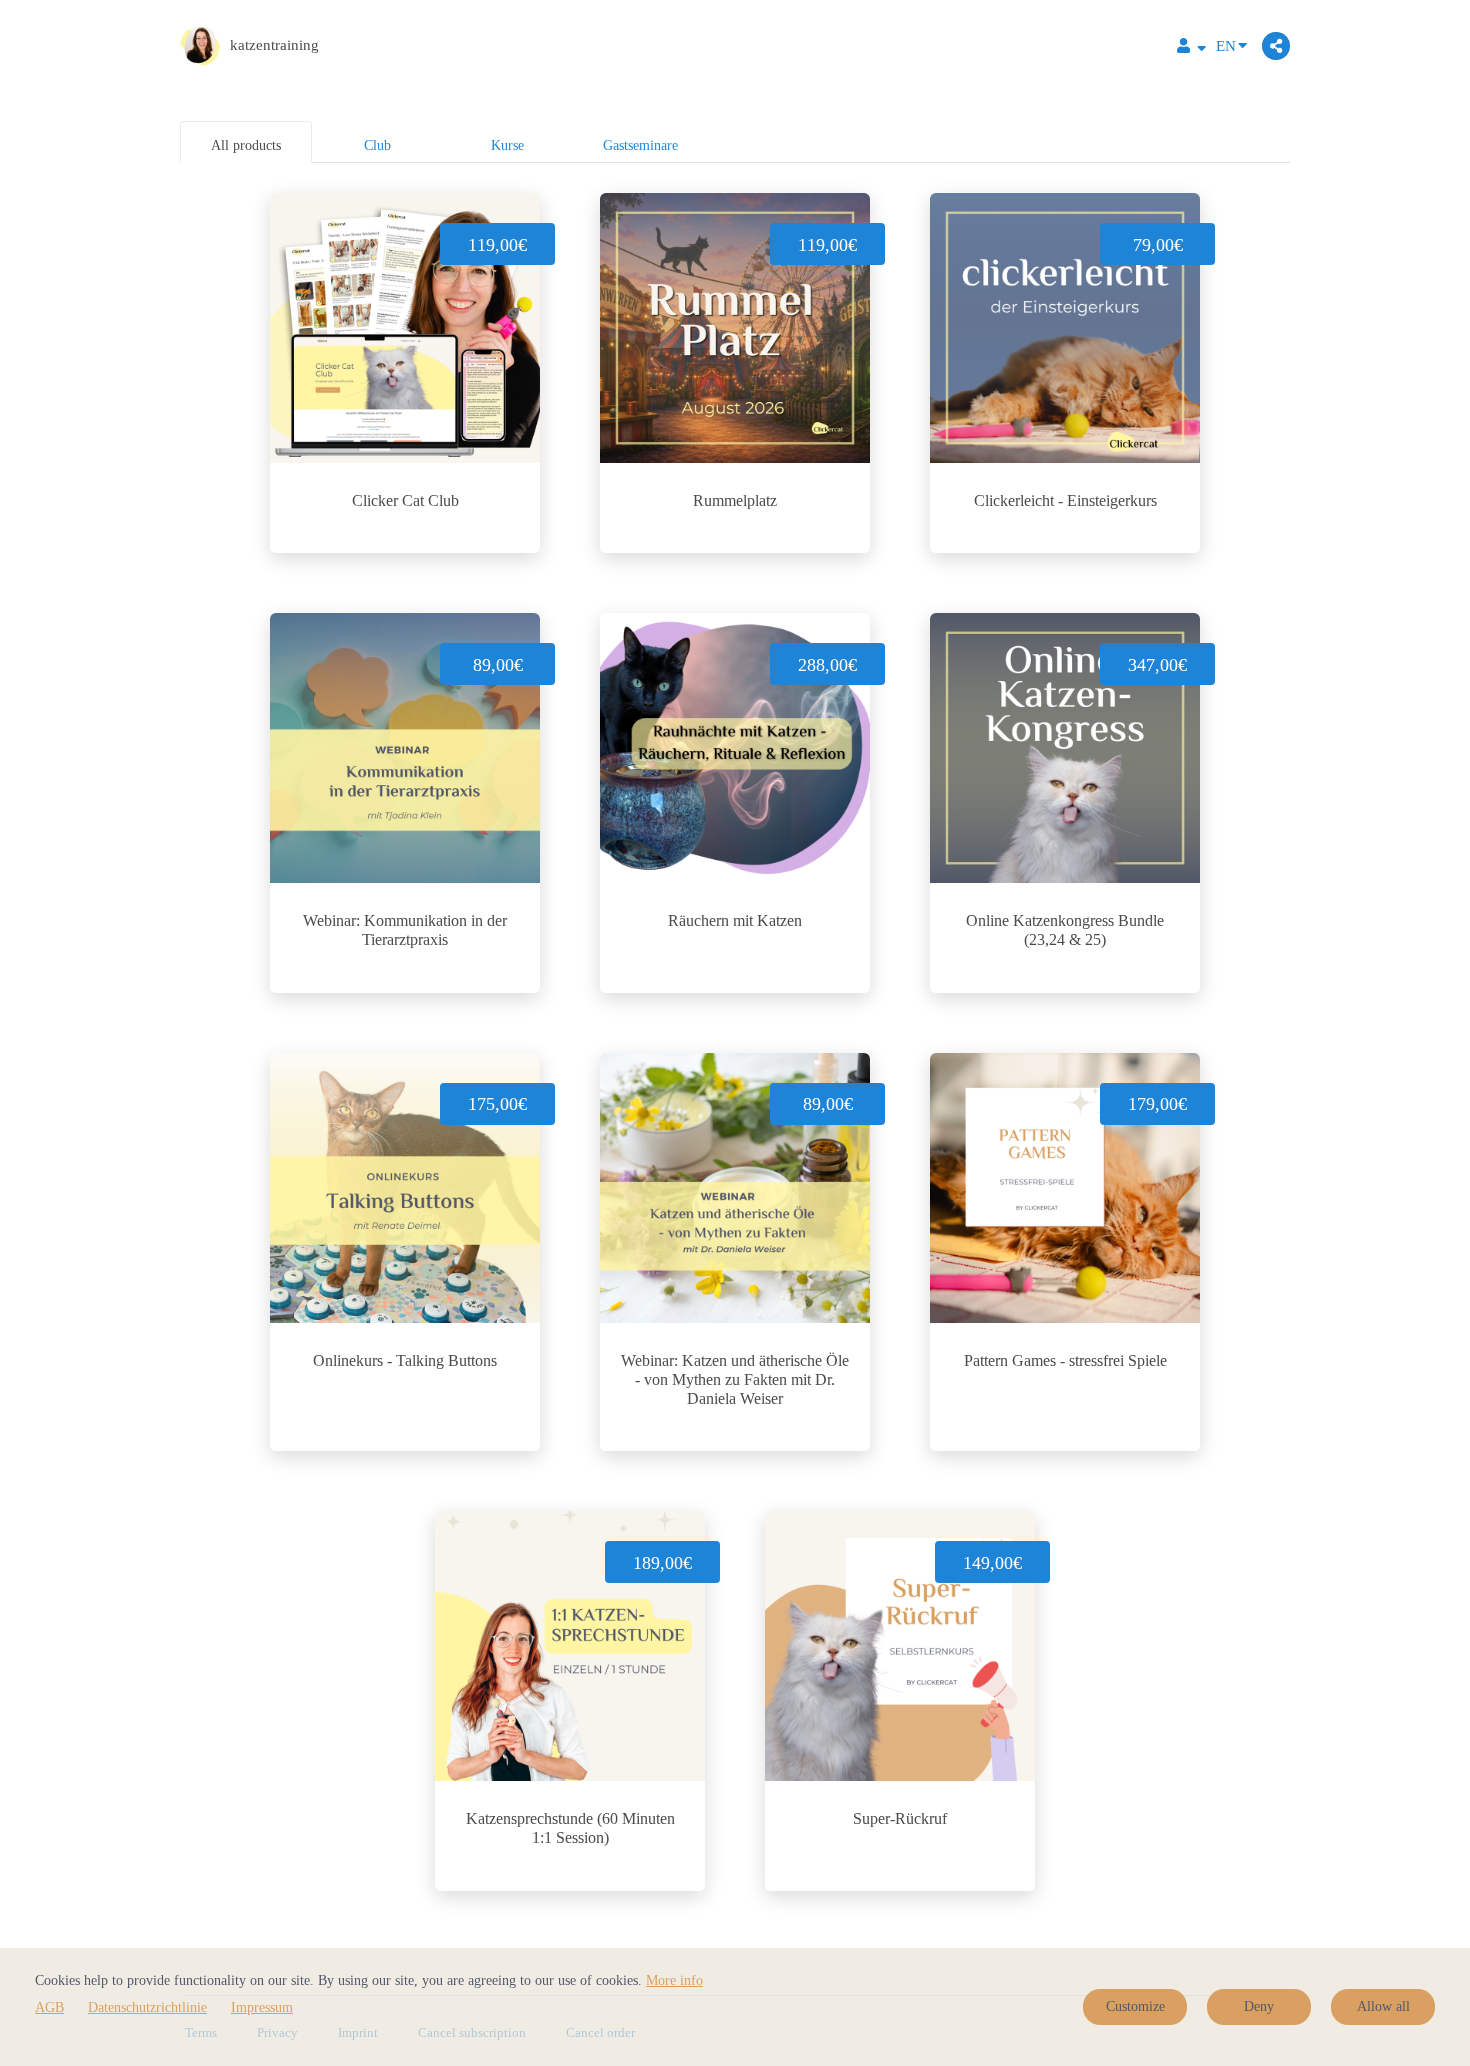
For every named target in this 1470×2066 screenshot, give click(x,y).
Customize (1135, 2006)
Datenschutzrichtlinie (147, 2007)
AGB (49, 2007)
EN (1226, 46)
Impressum (262, 2007)
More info (674, 1980)
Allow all (1383, 2006)
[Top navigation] (1191, 48)
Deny (1259, 2006)
